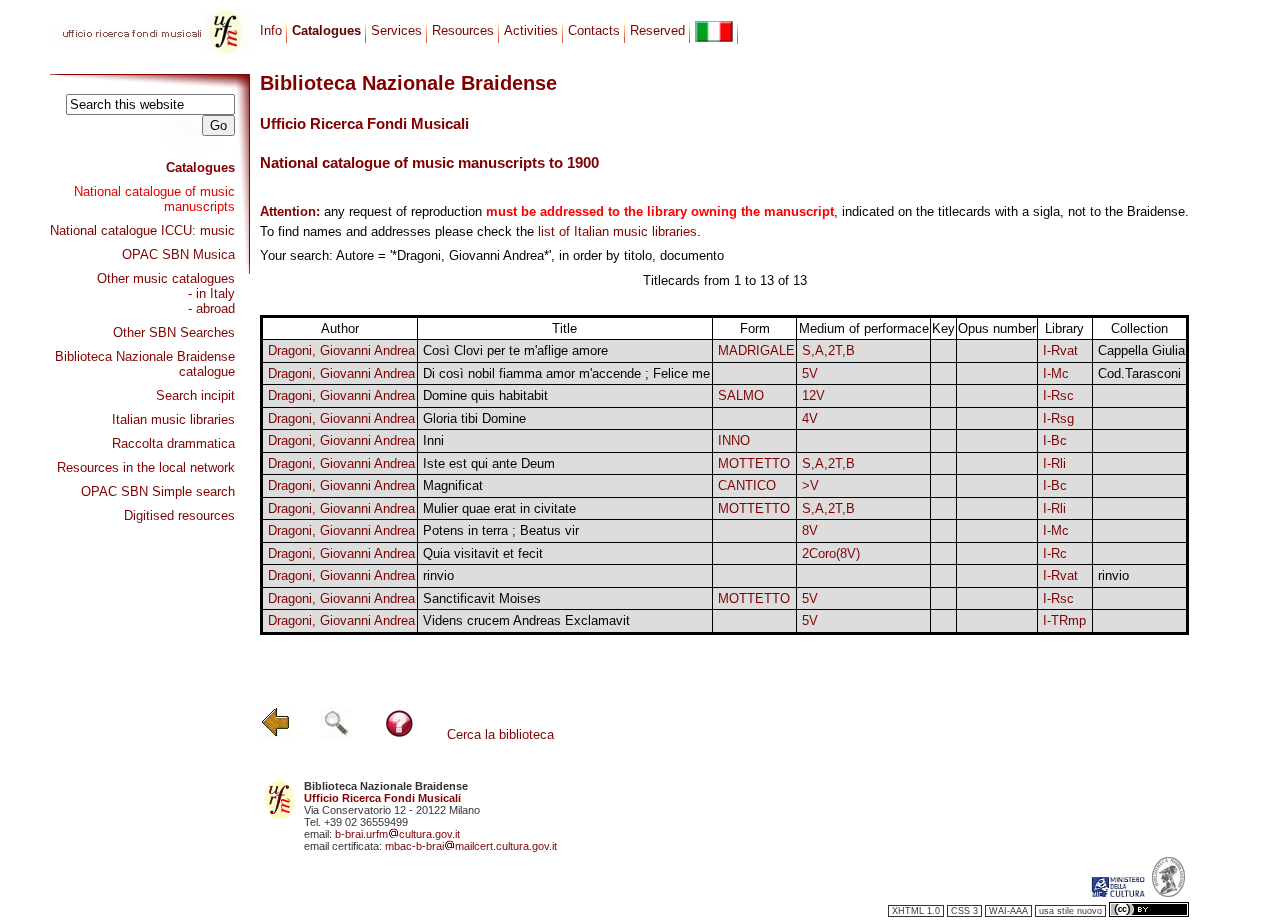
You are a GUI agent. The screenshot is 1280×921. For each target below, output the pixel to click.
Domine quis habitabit (485, 395)
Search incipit (195, 395)
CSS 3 (964, 911)
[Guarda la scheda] (943, 351)
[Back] (276, 734)
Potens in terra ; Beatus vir (501, 530)
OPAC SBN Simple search (158, 491)
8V (810, 530)
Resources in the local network (146, 467)
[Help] (399, 734)
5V (810, 373)
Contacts (594, 30)
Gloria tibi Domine (474, 418)
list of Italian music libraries (617, 231)
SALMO (741, 395)
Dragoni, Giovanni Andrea (341, 350)
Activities (531, 30)
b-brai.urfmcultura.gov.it (397, 834)
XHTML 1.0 (916, 911)
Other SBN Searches (174, 332)
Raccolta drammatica (173, 443)
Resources (463, 30)
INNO (734, 440)
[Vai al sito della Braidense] (1168, 893)
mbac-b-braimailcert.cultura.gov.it (471, 846)
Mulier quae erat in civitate (499, 508)
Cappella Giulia (1141, 350)
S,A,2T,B (828, 350)
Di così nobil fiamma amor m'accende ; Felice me (566, 373)
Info (271, 30)
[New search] (336, 734)
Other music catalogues (166, 278)
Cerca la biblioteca (500, 734)
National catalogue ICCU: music (142, 230)
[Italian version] (714, 31)
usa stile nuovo (1070, 911)
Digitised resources (179, 515)
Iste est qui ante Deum (489, 463)
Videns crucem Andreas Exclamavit (526, 620)
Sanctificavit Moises (482, 598)
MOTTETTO (754, 463)
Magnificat (453, 485)
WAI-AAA (1008, 911)
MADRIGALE (756, 350)
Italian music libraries (173, 419)
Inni (433, 440)
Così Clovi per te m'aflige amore (515, 350)
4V (810, 418)
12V (813, 395)
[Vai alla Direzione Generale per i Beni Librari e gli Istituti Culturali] (1118, 893)
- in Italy (211, 293)
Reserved (657, 30)
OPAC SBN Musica (178, 254)
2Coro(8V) (831, 553)
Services (396, 30)
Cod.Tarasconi (1139, 373)
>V (810, 485)
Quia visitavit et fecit (483, 553)
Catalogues (200, 167)
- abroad (211, 308)
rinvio (438, 575)
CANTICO (747, 485)
